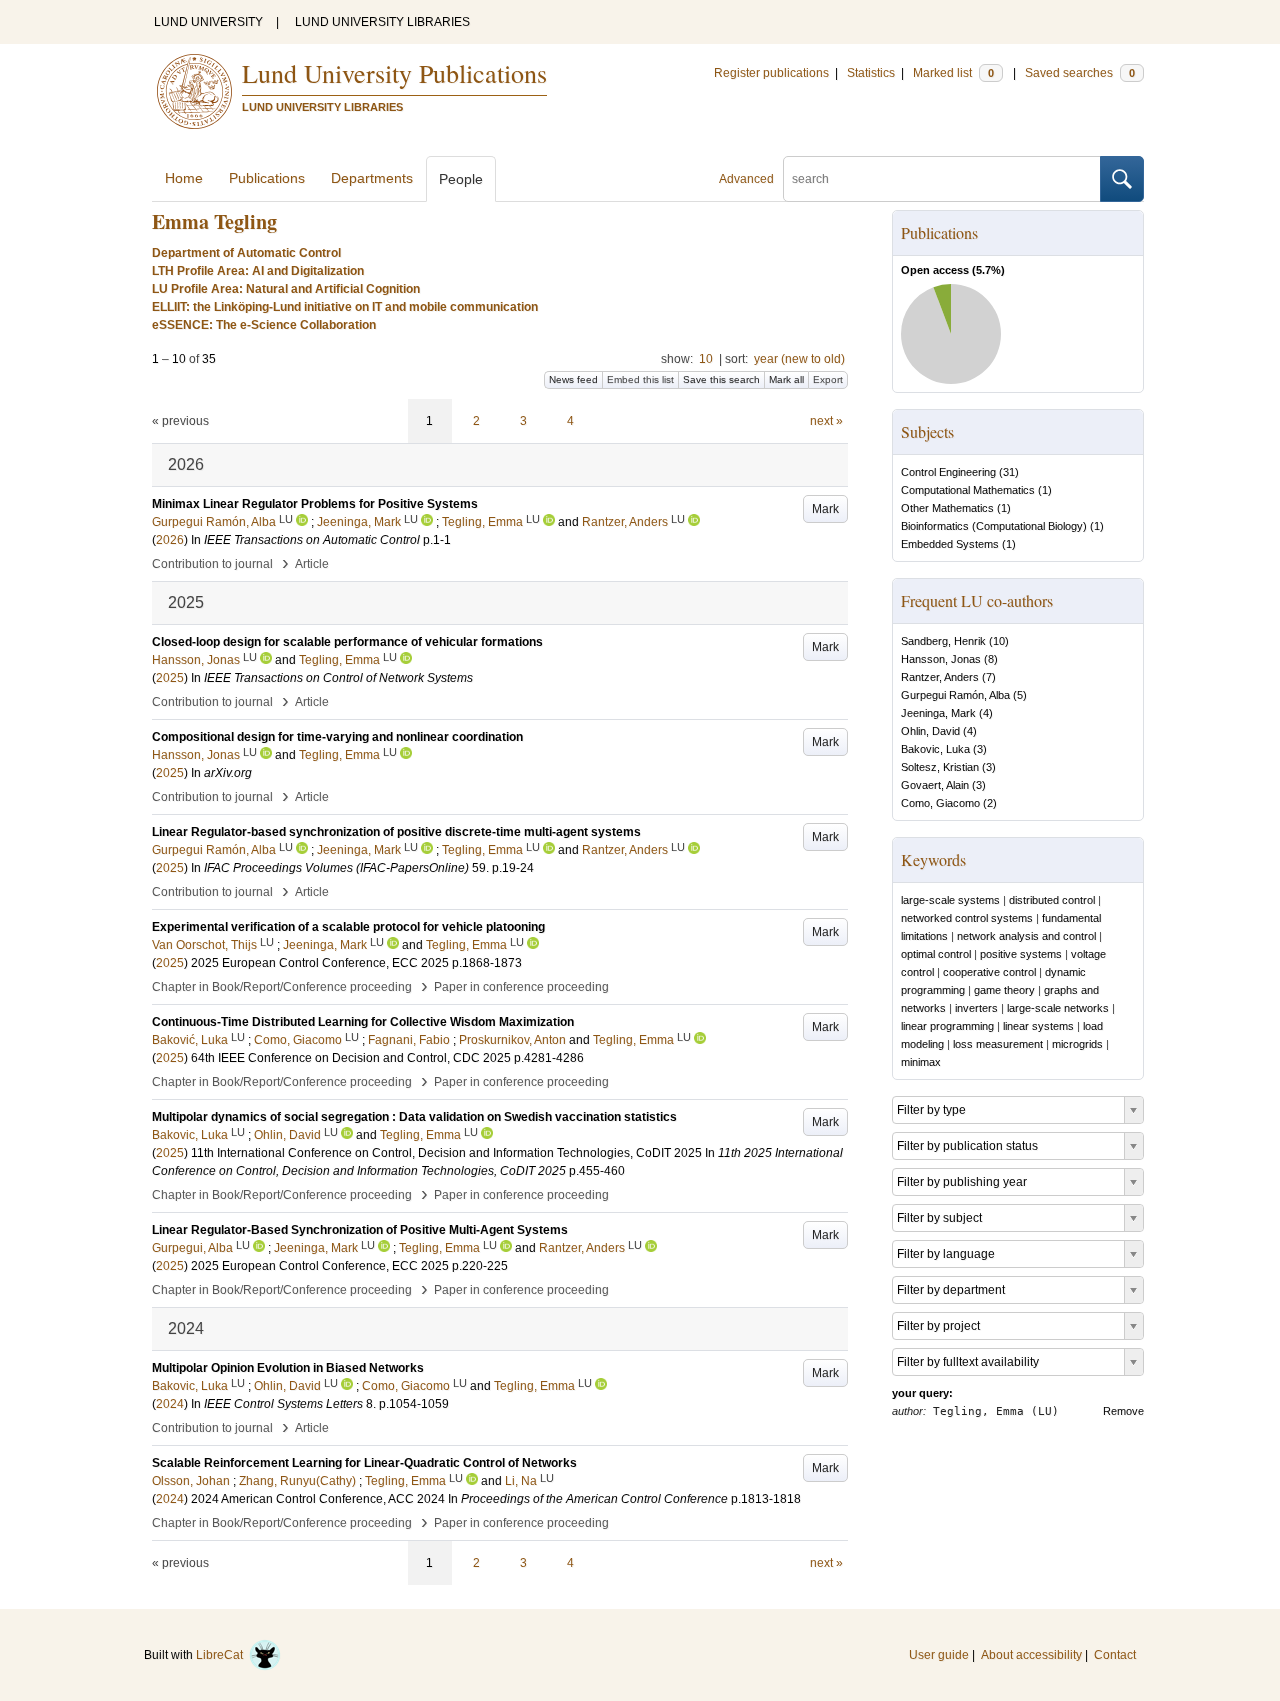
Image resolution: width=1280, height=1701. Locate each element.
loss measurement (998, 1044)
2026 (170, 540)
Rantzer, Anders (940, 677)
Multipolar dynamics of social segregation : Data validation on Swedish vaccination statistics (414, 1117)
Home (184, 178)
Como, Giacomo (940, 803)
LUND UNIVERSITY (208, 22)
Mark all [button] (786, 379)
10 (706, 359)
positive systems (1021, 954)
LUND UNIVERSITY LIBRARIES (382, 22)
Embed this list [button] (640, 379)
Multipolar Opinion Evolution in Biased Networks (288, 1368)
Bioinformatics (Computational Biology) (994, 526)
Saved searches (1080, 73)
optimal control (936, 954)
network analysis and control (1026, 936)
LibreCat (222, 1655)
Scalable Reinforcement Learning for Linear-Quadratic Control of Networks (364, 1463)
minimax (921, 1062)
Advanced (746, 179)
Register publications (771, 73)
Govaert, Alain (935, 785)
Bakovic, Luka (935, 749)
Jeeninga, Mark (938, 713)
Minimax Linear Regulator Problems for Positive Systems (315, 504)
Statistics (871, 73)
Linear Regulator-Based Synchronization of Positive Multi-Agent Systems (360, 1230)
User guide (939, 1655)
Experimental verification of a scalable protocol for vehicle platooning (348, 927)
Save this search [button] (721, 379)
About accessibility (1031, 1655)
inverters (976, 1008)
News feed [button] (573, 379)
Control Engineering (948, 472)
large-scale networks (1058, 1008)
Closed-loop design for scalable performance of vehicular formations (347, 642)
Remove (1123, 1411)
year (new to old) (799, 359)
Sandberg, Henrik (943, 641)
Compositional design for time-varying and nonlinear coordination (337, 737)
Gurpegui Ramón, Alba (955, 695)
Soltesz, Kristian (940, 767)
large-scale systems (950, 900)
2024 (170, 1404)
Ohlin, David (930, 731)
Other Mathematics (947, 508)
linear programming (947, 1026)
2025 (170, 678)
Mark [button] (825, 509)
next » (826, 421)
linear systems (1038, 1026)
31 (1009, 472)
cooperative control (989, 972)
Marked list (953, 73)
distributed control (1052, 900)
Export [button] (828, 379)
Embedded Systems (950, 544)
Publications (267, 178)
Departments (372, 178)
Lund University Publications (394, 73)
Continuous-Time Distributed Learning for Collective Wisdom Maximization (363, 1022)
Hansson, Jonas (941, 659)
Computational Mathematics (968, 490)
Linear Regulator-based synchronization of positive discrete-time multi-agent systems (396, 832)
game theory (1004, 990)
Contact (1115, 1655)
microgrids (1077, 1044)
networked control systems (967, 918)
